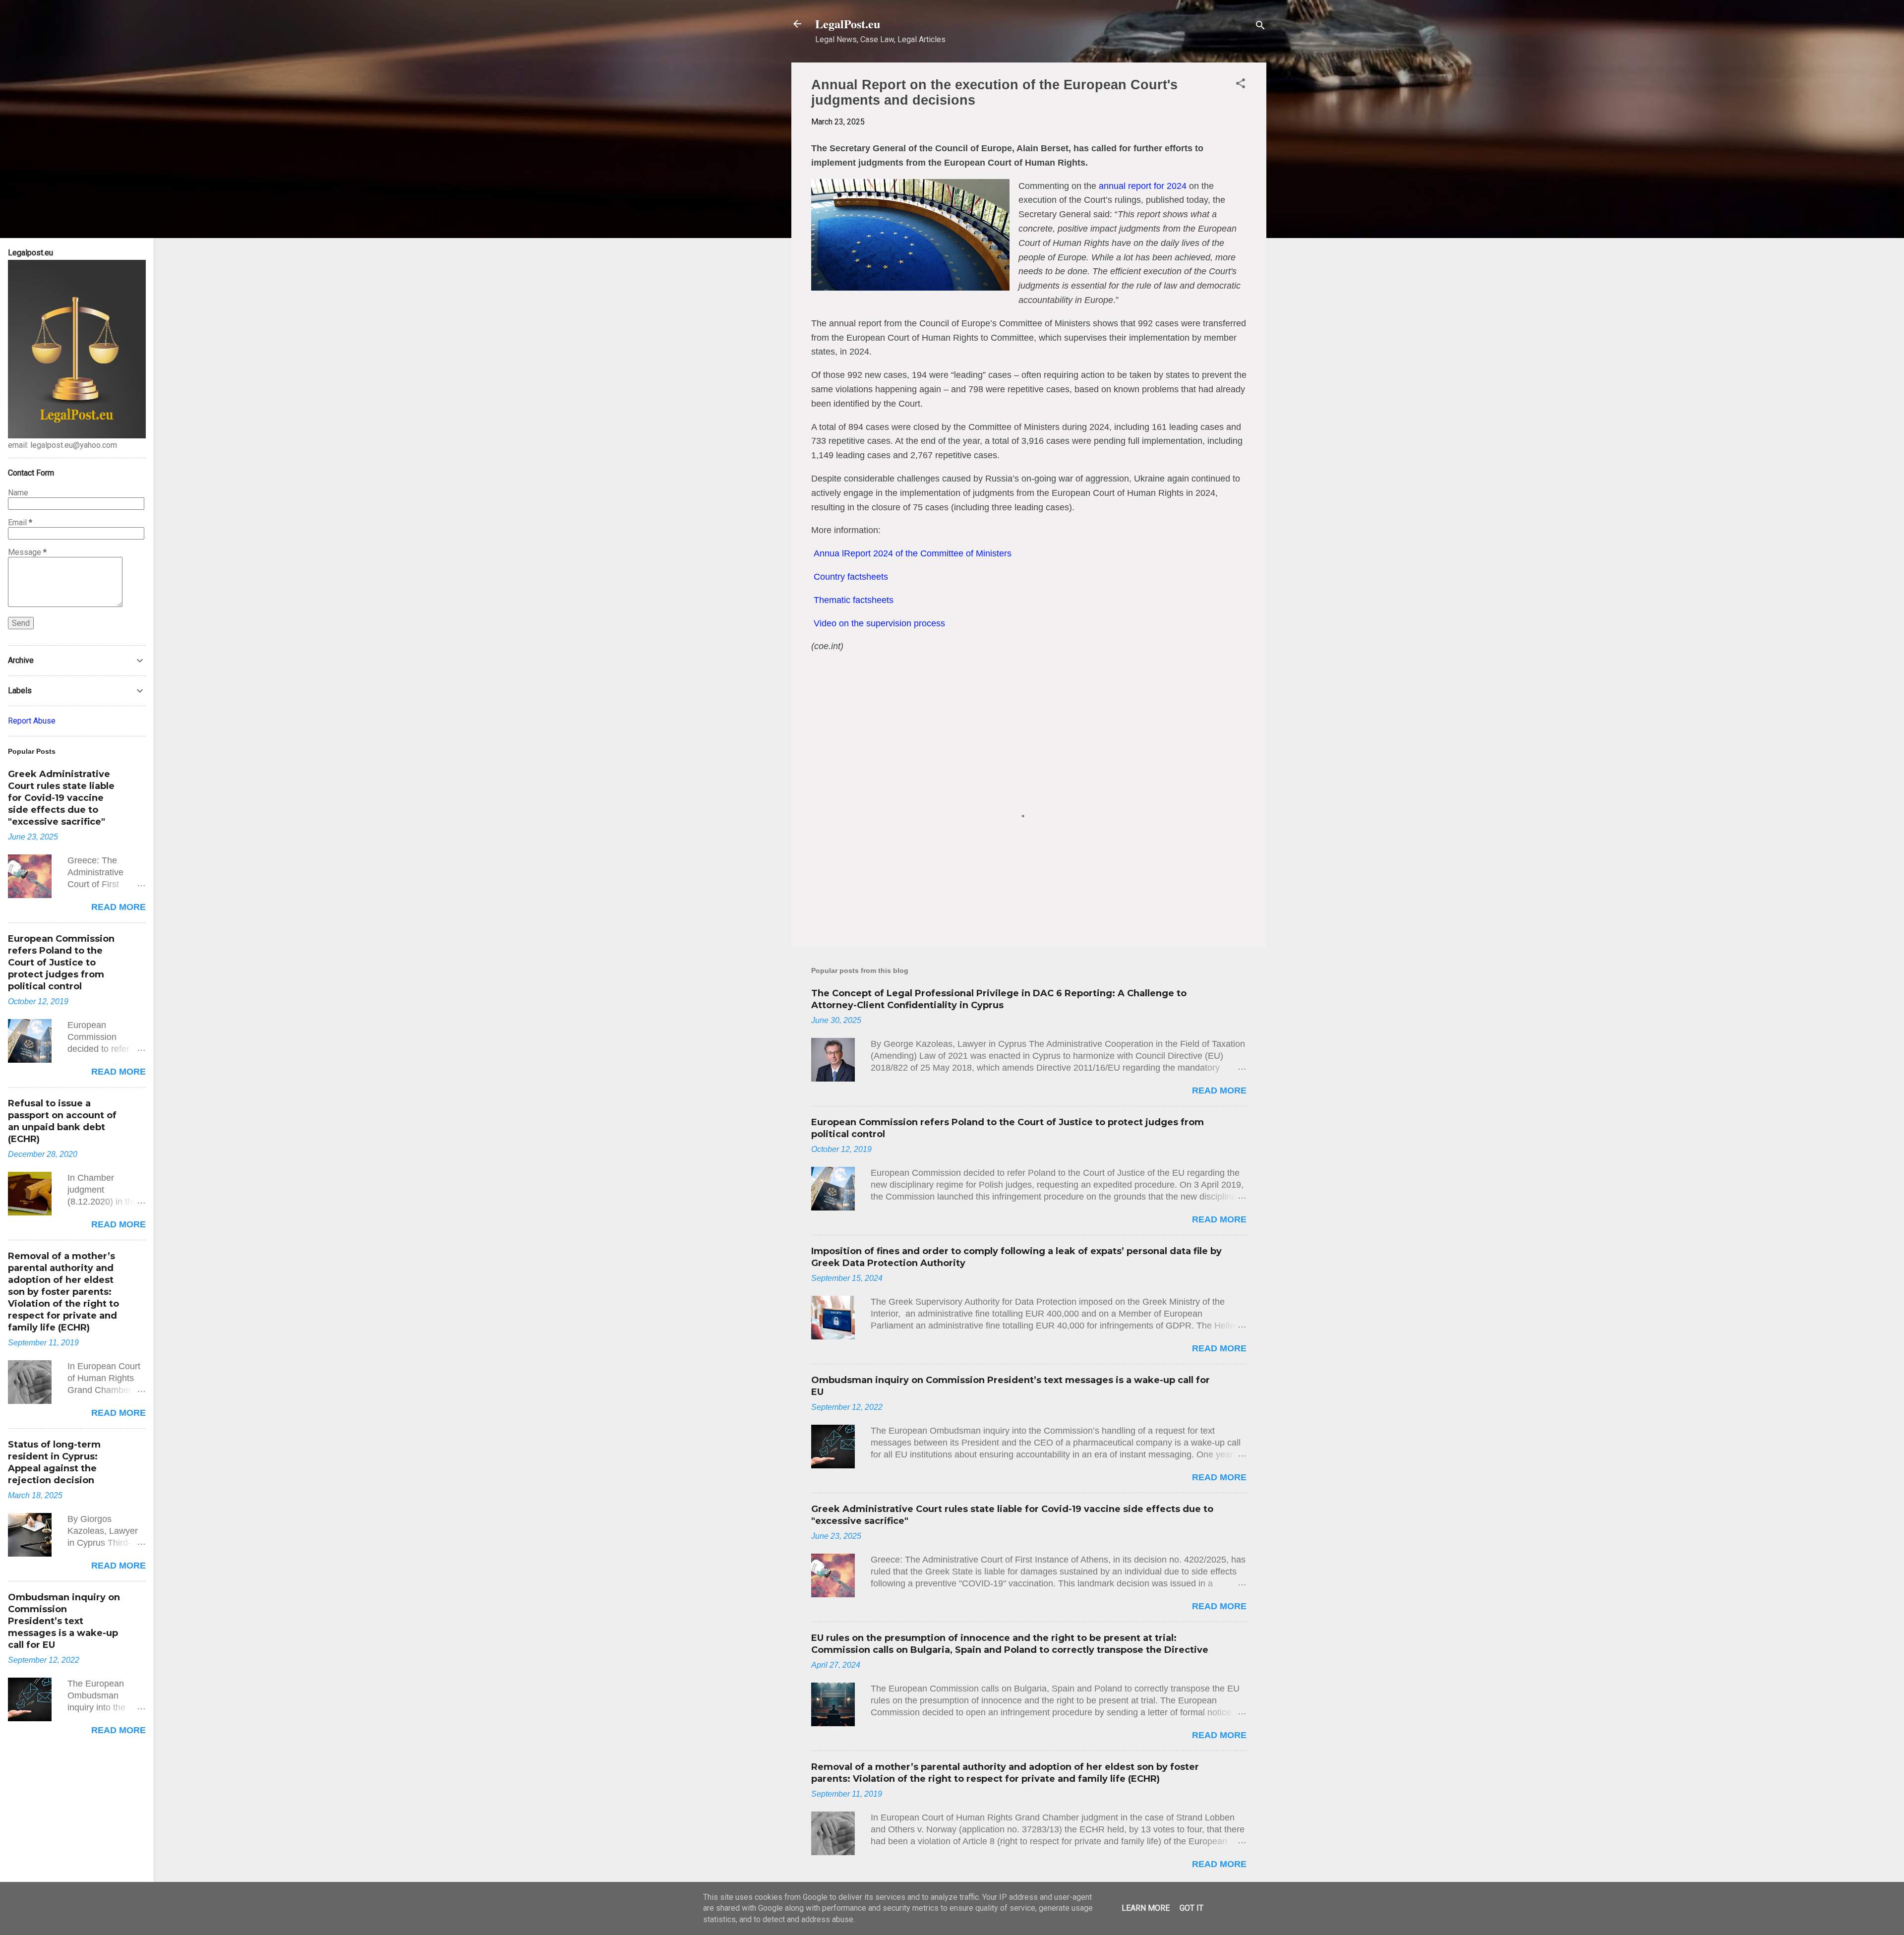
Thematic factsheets (854, 600)
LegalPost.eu (848, 24)
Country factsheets (851, 577)
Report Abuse (32, 721)
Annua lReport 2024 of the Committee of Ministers (913, 553)
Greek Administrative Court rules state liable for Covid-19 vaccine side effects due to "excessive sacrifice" (61, 798)
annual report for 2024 (1143, 186)
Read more (1219, 1090)
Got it (1191, 1908)
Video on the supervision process (879, 623)
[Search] (1260, 27)
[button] (1241, 85)
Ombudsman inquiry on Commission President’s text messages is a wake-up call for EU (64, 1621)
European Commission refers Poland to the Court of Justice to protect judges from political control (61, 963)
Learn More (1146, 1908)
